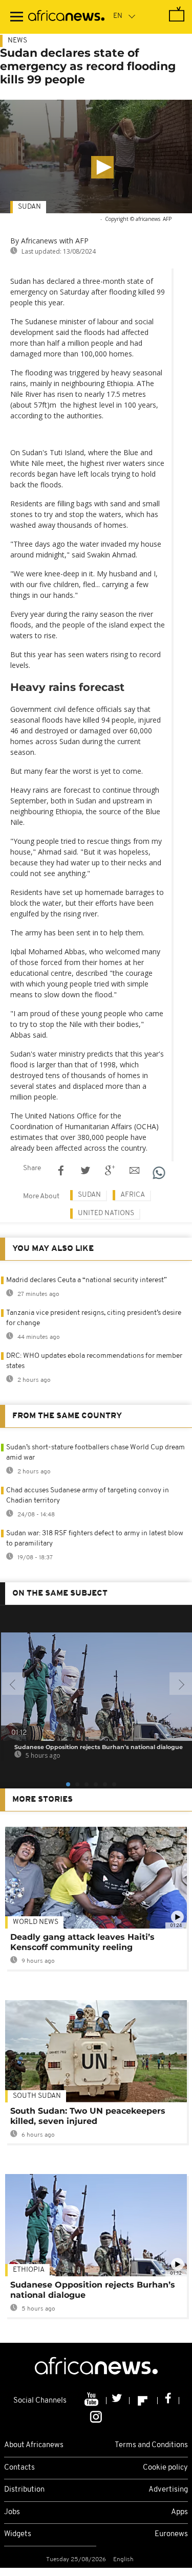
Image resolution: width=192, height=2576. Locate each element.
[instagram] (96, 2416)
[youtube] (92, 2401)
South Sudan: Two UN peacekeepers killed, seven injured (88, 2116)
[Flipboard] (144, 2401)
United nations (106, 1213)
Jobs (12, 2512)
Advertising (168, 2490)
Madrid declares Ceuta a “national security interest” (87, 1280)
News (17, 41)
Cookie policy (165, 2468)
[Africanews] (66, 17)
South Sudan (37, 2096)
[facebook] (168, 2401)
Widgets (18, 2534)
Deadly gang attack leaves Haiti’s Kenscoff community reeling (82, 1942)
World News (36, 1922)
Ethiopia (29, 2270)
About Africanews (34, 2445)
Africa (133, 1195)
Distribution (24, 2490)
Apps (179, 2512)
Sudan (29, 207)
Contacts (19, 2468)
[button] (102, 167)
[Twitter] (118, 2401)
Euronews (171, 2534)
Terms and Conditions (151, 2445)
